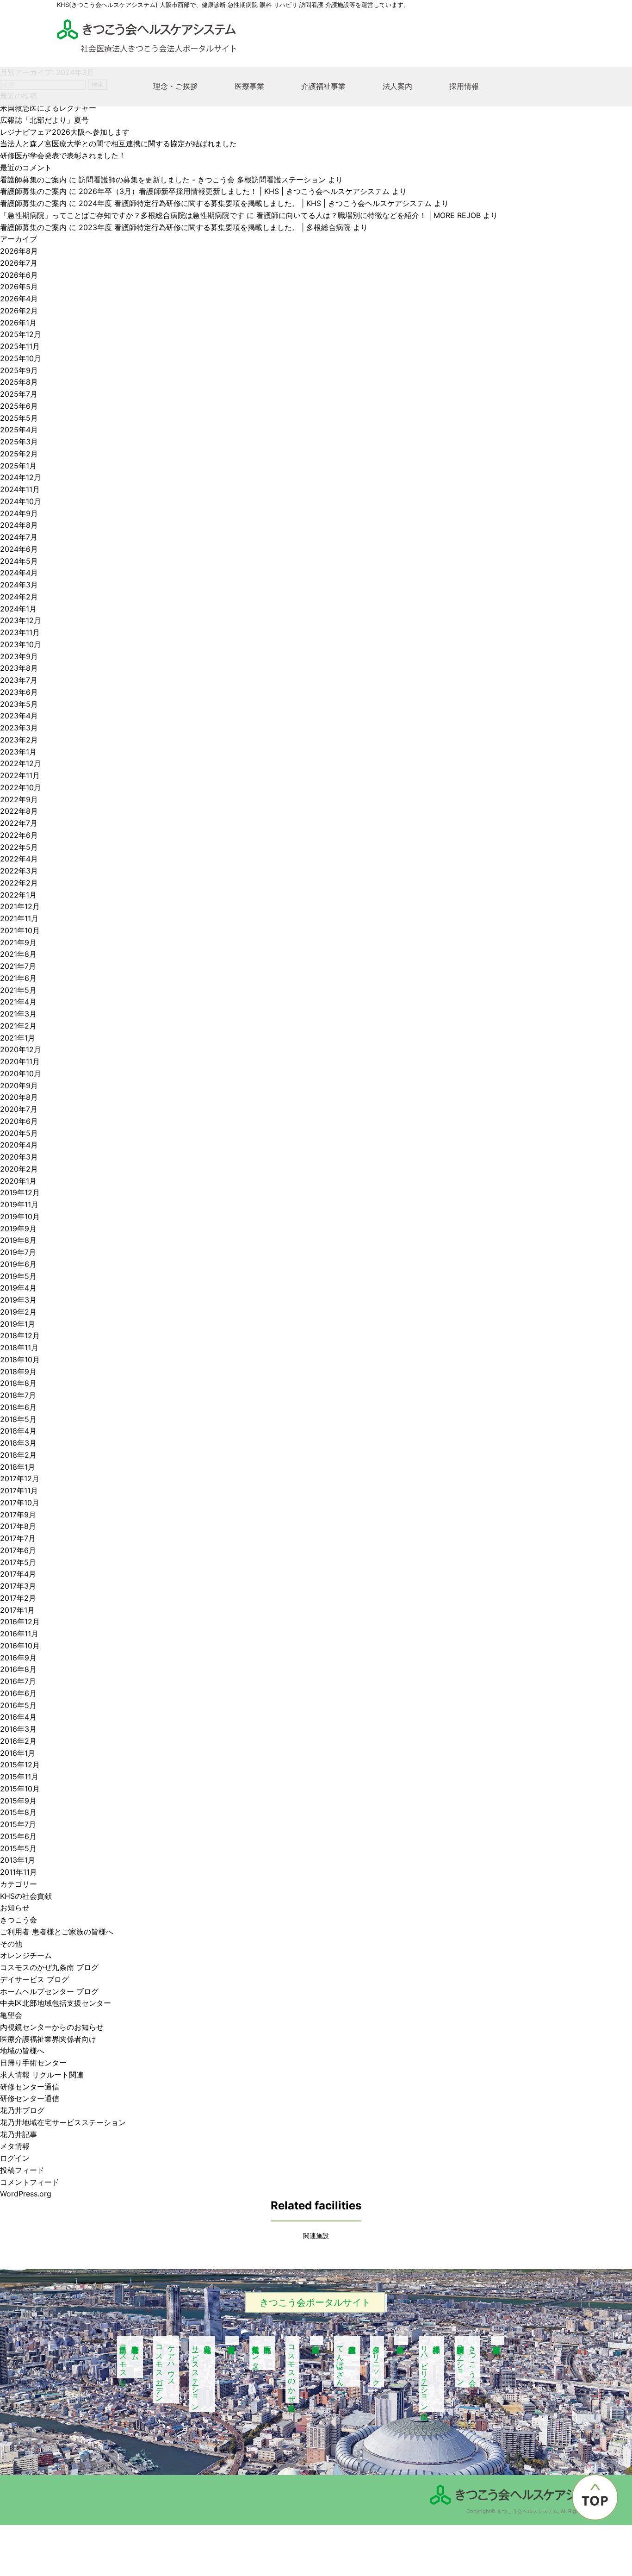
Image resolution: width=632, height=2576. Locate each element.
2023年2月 (19, 740)
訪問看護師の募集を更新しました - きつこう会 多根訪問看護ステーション (202, 180)
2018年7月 (18, 1395)
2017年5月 (18, 1562)
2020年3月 (19, 1157)
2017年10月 (20, 1503)
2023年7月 (19, 680)
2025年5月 (19, 418)
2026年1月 (18, 323)
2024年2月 (19, 597)
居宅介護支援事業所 (232, 2340)
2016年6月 (18, 1693)
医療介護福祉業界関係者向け (48, 2039)
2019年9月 (18, 1229)
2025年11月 (20, 346)
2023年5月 (19, 704)
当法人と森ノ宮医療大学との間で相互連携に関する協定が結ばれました (118, 143)
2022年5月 (19, 847)
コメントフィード (30, 2182)
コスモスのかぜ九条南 (292, 2370)
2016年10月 (20, 1646)
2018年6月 (18, 1407)
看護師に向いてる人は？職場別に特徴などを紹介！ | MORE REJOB (369, 215)
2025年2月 (19, 454)
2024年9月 (19, 513)
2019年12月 (20, 1192)
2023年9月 (19, 656)
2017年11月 (19, 1491)
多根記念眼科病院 (498, 2340)
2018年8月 (18, 1383)
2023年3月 (19, 728)
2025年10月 (21, 358)
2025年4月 (19, 430)
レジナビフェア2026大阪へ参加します (65, 132)
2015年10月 (20, 1789)
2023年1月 (18, 752)
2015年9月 (18, 1801)
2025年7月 (19, 394)
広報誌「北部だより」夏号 (44, 120)
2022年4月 (19, 859)
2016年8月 (18, 1669)
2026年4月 (19, 299)
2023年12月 (21, 620)
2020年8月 (19, 1097)
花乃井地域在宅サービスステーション (63, 2122)
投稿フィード (22, 2170)
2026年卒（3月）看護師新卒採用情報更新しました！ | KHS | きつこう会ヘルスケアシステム (234, 191)
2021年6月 (18, 978)
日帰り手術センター (33, 2063)
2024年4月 (19, 573)
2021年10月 (20, 930)
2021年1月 (18, 1038)
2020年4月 (19, 1145)
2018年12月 (20, 1335)
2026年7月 (19, 263)
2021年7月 (18, 966)
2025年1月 (18, 466)
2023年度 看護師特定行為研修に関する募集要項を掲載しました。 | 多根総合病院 (215, 227)
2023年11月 (20, 632)
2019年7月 (18, 1252)
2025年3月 (19, 442)
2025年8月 (19, 382)
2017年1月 (17, 1610)
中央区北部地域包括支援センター (56, 2003)
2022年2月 (19, 883)
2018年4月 (18, 1431)
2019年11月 (19, 1204)
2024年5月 (19, 561)
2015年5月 (18, 1848)
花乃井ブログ (22, 2110)
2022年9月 (19, 799)
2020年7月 (19, 1109)
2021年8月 (18, 954)
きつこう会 (19, 1920)
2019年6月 (18, 1264)
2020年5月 (19, 1133)
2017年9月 (18, 1515)
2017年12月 (20, 1478)
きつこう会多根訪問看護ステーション (467, 2361)
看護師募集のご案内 (33, 180)
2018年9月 (18, 1372)
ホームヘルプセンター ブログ (49, 1991)
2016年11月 (19, 1634)
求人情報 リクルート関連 (42, 2075)
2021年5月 (18, 990)
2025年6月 (19, 406)
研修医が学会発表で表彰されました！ (63, 156)
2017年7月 (18, 1538)
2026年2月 (19, 311)
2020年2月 (19, 1169)
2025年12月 (21, 334)
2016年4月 (18, 1717)
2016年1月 (18, 1753)
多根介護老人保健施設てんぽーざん (341, 2361)
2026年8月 (19, 251)
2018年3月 (18, 1443)
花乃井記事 (19, 2134)
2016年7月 (18, 1681)
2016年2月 (18, 1741)
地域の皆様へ (22, 2051)
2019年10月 (20, 1216)
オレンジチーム (26, 1955)
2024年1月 (18, 609)
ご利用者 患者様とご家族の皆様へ (57, 1932)
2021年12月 (20, 906)
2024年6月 (19, 549)
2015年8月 (18, 1812)
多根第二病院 (317, 2340)
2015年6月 (18, 1836)
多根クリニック (377, 2361)
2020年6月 (19, 1121)
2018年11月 (19, 1347)
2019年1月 (18, 1324)
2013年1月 (18, 1860)
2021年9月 (18, 942)
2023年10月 (21, 644)
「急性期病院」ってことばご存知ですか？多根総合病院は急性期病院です (122, 215)
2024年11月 (20, 489)
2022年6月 (19, 835)
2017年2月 (18, 1598)
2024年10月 (21, 501)
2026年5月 (19, 287)
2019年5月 (18, 1276)
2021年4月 (18, 1002)
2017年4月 (18, 1574)
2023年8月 (19, 668)
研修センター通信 (30, 2087)
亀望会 (11, 2015)
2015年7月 (18, 1824)
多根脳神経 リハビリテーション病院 (431, 2374)
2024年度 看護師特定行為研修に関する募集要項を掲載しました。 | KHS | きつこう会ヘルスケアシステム (255, 203)
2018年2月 (18, 1455)
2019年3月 (18, 1300)
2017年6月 (18, 1550)
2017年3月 (18, 1586)
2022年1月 (18, 895)
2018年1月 (18, 1467)
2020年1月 (18, 1181)
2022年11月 (20, 775)
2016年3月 (18, 1729)
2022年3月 (19, 871)
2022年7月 (19, 823)
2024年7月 (19, 537)
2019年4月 (18, 1288)
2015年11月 (19, 1777)
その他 (11, 1944)
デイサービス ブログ (34, 1979)
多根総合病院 (401, 2340)
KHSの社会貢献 (26, 1896)
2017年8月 (18, 1526)
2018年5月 (18, 1419)
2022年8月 (19, 811)
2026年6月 (19, 275)
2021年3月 (18, 1014)
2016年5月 (18, 1705)
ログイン (15, 2158)
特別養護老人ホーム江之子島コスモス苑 (130, 2357)
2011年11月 (19, 1872)
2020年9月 (19, 1085)
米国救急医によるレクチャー (48, 108)
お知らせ (15, 1908)
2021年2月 (18, 1026)
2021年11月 (19, 918)
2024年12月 (21, 477)
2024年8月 (19, 525)
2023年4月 (19, 716)
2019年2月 (18, 1312)
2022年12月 (21, 763)
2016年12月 (20, 1622)
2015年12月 (20, 1765)
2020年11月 (20, 1061)
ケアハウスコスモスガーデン (166, 2370)
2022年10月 (21, 787)
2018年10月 (20, 1360)
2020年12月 (21, 1049)
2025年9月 (19, 370)
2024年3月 (19, 585)
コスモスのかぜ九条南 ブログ (49, 1967)
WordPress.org (26, 2194)
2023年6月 (19, 692)
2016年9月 (18, 1658)
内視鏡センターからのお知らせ (52, 2027)
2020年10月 (21, 1073)
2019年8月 (18, 1240)
